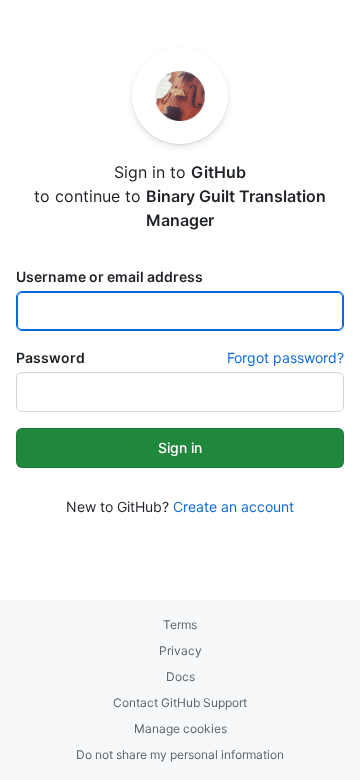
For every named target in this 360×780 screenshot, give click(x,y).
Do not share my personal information (180, 754)
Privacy (180, 650)
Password (50, 357)
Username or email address (109, 276)
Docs (180, 676)
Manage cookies (180, 728)
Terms (180, 624)
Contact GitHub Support (180, 702)
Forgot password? (285, 357)
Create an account (233, 506)
